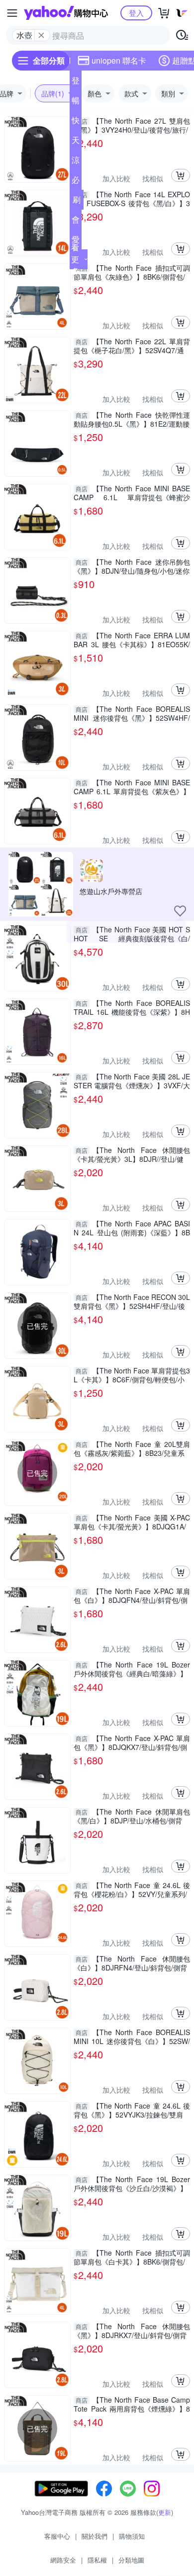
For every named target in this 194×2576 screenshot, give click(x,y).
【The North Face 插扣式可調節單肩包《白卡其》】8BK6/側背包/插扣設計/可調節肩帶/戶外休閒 (132, 2257)
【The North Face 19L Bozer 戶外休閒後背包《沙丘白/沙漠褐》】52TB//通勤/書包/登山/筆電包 (132, 2184)
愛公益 (76, 241)
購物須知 (132, 2536)
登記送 (76, 82)
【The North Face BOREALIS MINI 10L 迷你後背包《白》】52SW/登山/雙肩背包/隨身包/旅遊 (132, 2037)
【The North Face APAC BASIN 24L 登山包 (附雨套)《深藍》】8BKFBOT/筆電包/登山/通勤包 (132, 1228)
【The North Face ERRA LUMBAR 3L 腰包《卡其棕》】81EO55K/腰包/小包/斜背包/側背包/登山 (132, 640)
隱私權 (97, 2560)
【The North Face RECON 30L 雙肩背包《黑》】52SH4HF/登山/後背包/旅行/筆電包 (132, 1301)
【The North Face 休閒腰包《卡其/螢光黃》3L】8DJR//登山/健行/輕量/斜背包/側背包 (132, 1154)
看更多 (75, 259)
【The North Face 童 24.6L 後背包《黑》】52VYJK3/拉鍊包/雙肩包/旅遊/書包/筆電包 (132, 2110)
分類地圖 (131, 2560)
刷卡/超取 (77, 202)
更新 (165, 2512)
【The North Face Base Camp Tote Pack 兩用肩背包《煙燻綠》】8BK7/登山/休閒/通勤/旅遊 (132, 2404)
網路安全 (63, 2560)
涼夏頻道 (76, 162)
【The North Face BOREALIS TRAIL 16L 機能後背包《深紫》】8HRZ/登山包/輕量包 (132, 1007)
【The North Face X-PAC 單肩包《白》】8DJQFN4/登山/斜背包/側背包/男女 (132, 1595)
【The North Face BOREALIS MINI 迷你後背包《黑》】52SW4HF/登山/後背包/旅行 (132, 713)
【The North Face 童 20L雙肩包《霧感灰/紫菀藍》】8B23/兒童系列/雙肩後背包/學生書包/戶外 (132, 1448)
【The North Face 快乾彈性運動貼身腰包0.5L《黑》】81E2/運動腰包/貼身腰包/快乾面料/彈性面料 (132, 419)
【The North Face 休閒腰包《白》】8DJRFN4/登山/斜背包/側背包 (132, 1963)
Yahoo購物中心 (66, 13)
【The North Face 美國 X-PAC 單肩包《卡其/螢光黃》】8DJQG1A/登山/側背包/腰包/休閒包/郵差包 (132, 1522)
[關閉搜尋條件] (41, 35)
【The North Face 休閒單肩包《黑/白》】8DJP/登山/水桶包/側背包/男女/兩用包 (132, 1816)
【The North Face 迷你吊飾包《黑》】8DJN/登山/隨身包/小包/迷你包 (132, 566)
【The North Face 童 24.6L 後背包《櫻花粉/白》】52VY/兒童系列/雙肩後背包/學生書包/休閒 (132, 1890)
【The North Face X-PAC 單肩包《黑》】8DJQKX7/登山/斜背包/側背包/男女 (132, 1743)
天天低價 (76, 142)
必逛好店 (76, 182)
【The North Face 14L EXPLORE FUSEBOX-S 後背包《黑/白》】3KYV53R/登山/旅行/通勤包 (132, 199)
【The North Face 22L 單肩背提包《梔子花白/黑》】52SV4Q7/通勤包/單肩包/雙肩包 (132, 346)
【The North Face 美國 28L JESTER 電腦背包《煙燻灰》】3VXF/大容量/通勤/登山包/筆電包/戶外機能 (132, 1081)
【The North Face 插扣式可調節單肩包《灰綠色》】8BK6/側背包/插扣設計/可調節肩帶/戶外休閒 (132, 272)
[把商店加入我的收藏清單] (180, 911)
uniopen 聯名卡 (119, 60)
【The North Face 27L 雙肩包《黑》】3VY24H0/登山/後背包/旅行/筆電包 (132, 125)
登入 (136, 13)
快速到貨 (76, 122)
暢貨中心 (76, 102)
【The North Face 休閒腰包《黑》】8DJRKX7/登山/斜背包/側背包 (132, 2331)
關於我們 (95, 2536)
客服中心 (57, 2536)
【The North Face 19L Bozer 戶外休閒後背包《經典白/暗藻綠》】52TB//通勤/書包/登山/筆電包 (132, 1669)
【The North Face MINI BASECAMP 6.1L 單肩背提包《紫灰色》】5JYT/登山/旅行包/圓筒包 (132, 787)
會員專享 (76, 222)
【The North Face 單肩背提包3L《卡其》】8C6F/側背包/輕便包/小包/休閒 (132, 1375)
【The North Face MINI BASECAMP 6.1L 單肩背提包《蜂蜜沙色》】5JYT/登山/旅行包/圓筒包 (132, 493)
